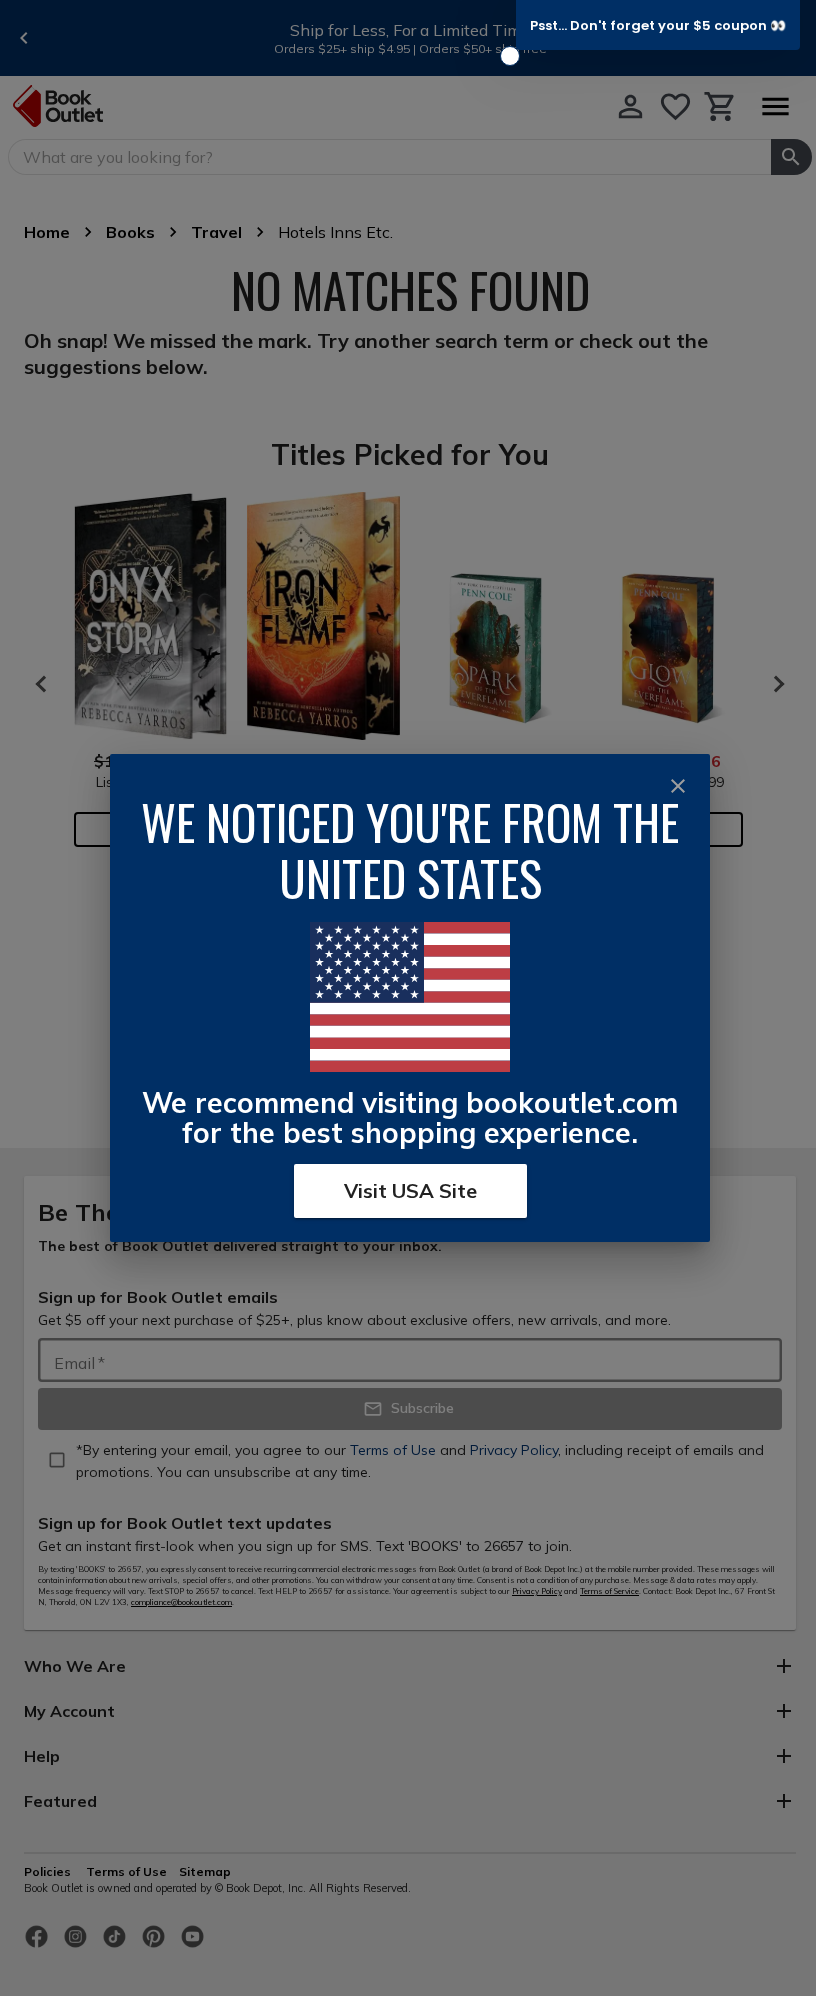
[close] (678, 786)
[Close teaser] (510, 56)
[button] (658, 25)
